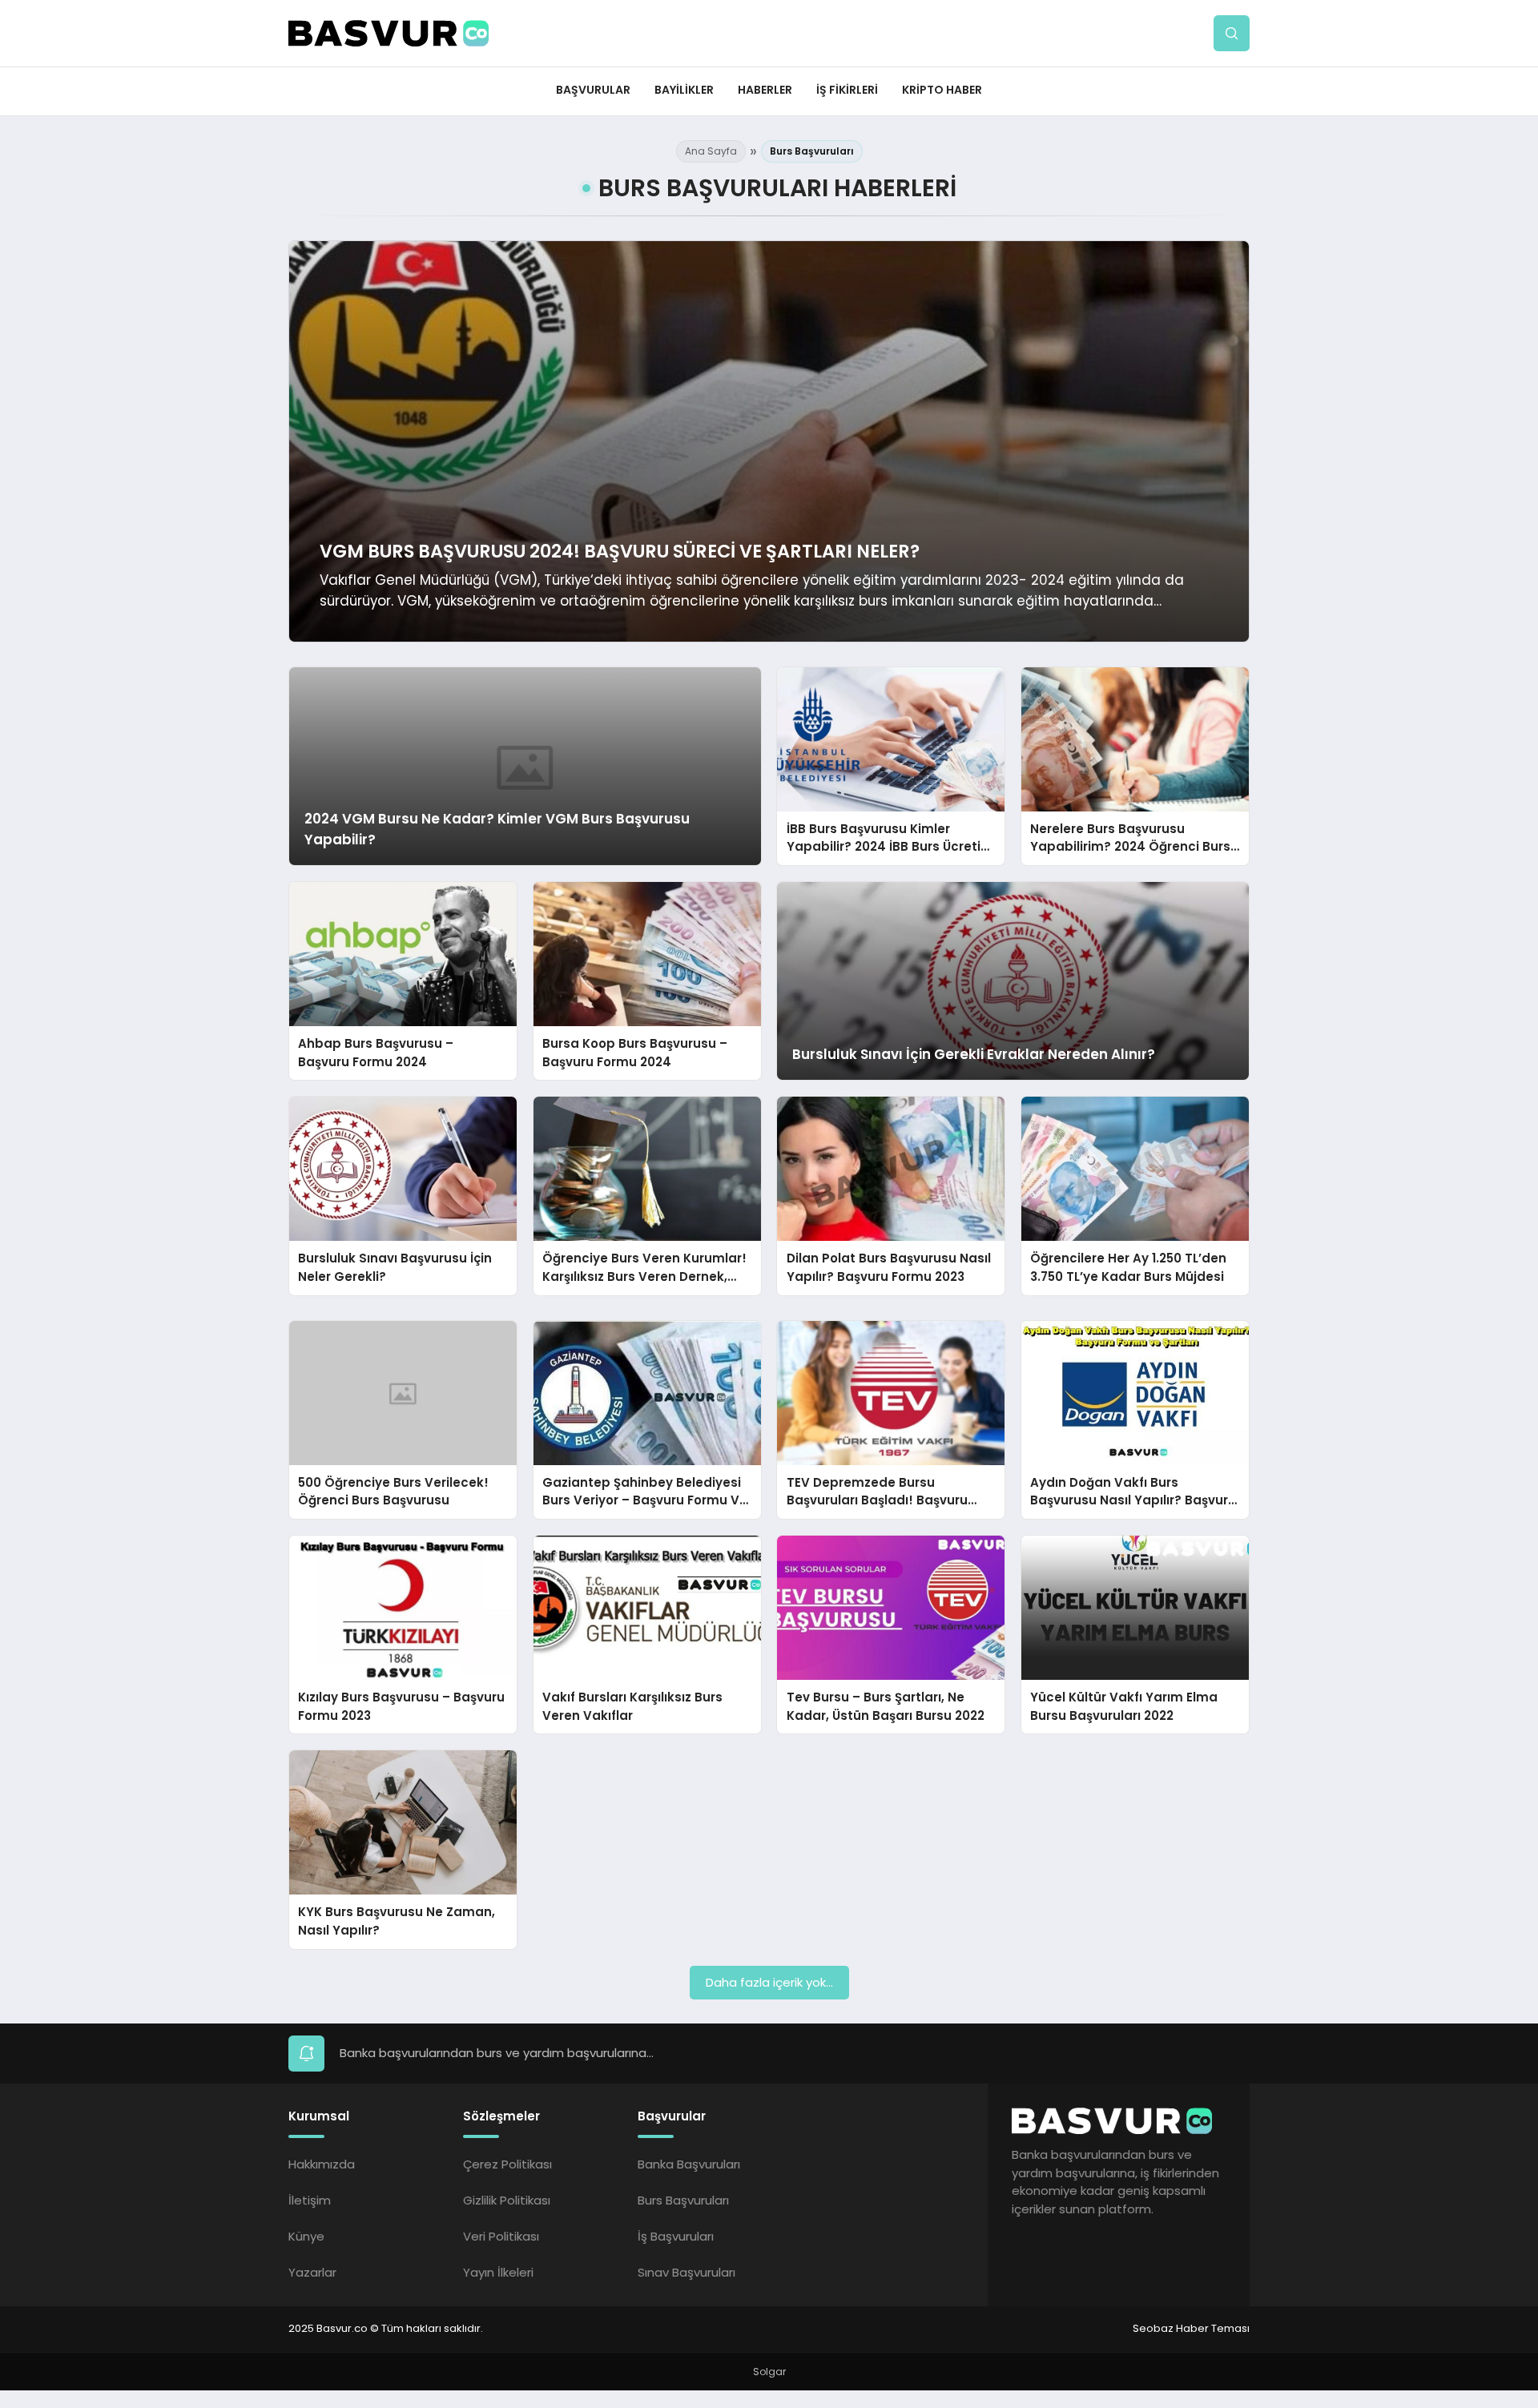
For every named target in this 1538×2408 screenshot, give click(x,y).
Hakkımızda (322, 2164)
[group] (769, 441)
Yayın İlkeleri (498, 2272)
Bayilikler (684, 90)
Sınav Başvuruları (686, 2272)
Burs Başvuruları (683, 2200)
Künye (306, 2236)
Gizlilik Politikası (507, 2200)
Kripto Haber (942, 90)
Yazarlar (312, 2272)
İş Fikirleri (847, 90)
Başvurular (593, 90)
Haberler (765, 90)
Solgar (769, 2372)
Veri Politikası (501, 2236)
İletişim (310, 2200)
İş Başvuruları (676, 2236)
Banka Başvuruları (689, 2164)
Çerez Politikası (507, 2164)
